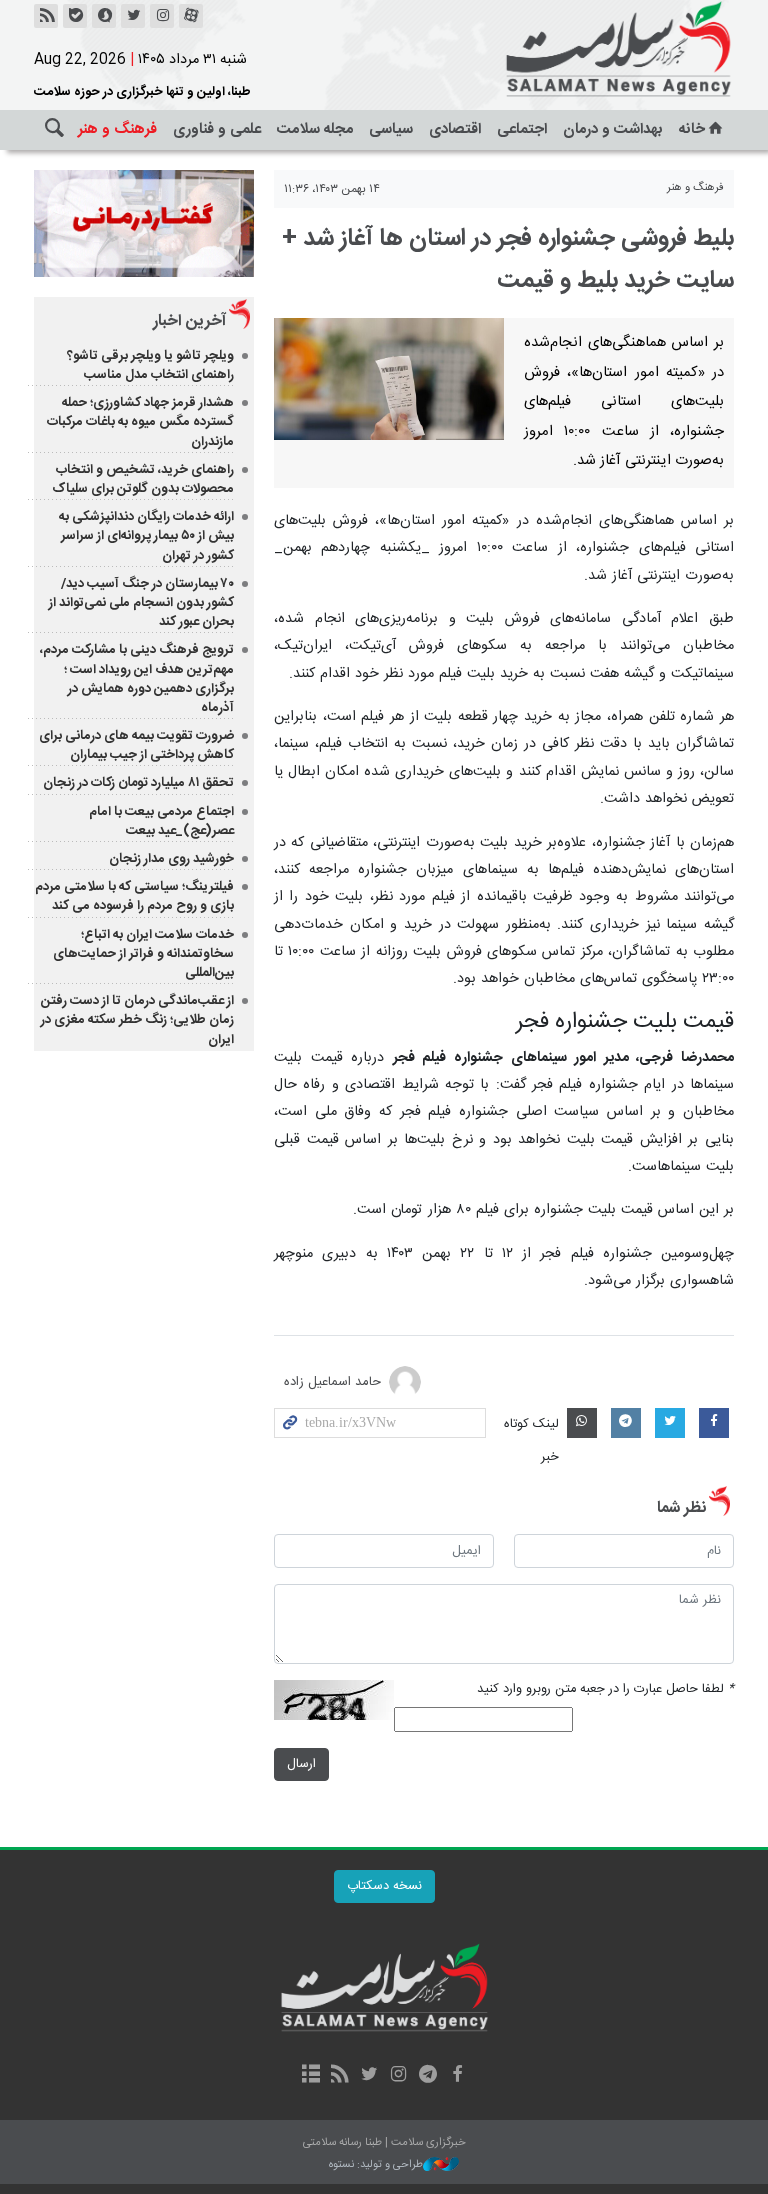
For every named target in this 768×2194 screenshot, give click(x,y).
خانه (692, 129)
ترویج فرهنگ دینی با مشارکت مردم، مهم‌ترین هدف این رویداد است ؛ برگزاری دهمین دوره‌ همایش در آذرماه (137, 679)
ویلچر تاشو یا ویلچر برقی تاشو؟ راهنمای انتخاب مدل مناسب (150, 365)
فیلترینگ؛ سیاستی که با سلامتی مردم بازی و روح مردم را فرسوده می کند (134, 896)
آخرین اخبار (189, 321)
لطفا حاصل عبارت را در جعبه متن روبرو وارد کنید (605, 1689)
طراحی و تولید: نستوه (376, 2165)
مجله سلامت (315, 129)
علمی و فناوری (217, 129)
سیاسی (391, 129)
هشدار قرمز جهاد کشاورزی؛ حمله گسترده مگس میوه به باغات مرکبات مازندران (140, 422)
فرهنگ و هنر (117, 129)
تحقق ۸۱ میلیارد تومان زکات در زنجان (138, 783)
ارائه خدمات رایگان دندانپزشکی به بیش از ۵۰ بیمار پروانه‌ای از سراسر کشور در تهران (146, 536)
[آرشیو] (310, 2076)
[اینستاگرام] (162, 16)
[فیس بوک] (456, 2076)
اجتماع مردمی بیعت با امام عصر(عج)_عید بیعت (161, 821)
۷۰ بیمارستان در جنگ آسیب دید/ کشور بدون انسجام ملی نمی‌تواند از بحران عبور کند (141, 603)
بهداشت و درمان (613, 129)
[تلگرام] (427, 2076)
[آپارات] (191, 16)
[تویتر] (133, 16)
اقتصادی (455, 129)
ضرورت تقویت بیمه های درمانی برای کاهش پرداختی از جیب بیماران (136, 745)
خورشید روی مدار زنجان (171, 859)
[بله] (75, 16)
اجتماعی (522, 129)
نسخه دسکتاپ (384, 1886)
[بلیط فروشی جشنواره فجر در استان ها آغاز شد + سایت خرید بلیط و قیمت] (389, 379)
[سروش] (104, 16)
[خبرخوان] (46, 16)
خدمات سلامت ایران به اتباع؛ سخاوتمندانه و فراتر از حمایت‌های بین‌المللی (143, 954)
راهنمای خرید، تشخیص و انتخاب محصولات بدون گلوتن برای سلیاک (143, 479)
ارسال (301, 1764)
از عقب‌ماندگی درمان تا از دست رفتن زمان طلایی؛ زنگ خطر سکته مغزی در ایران (137, 1020)
